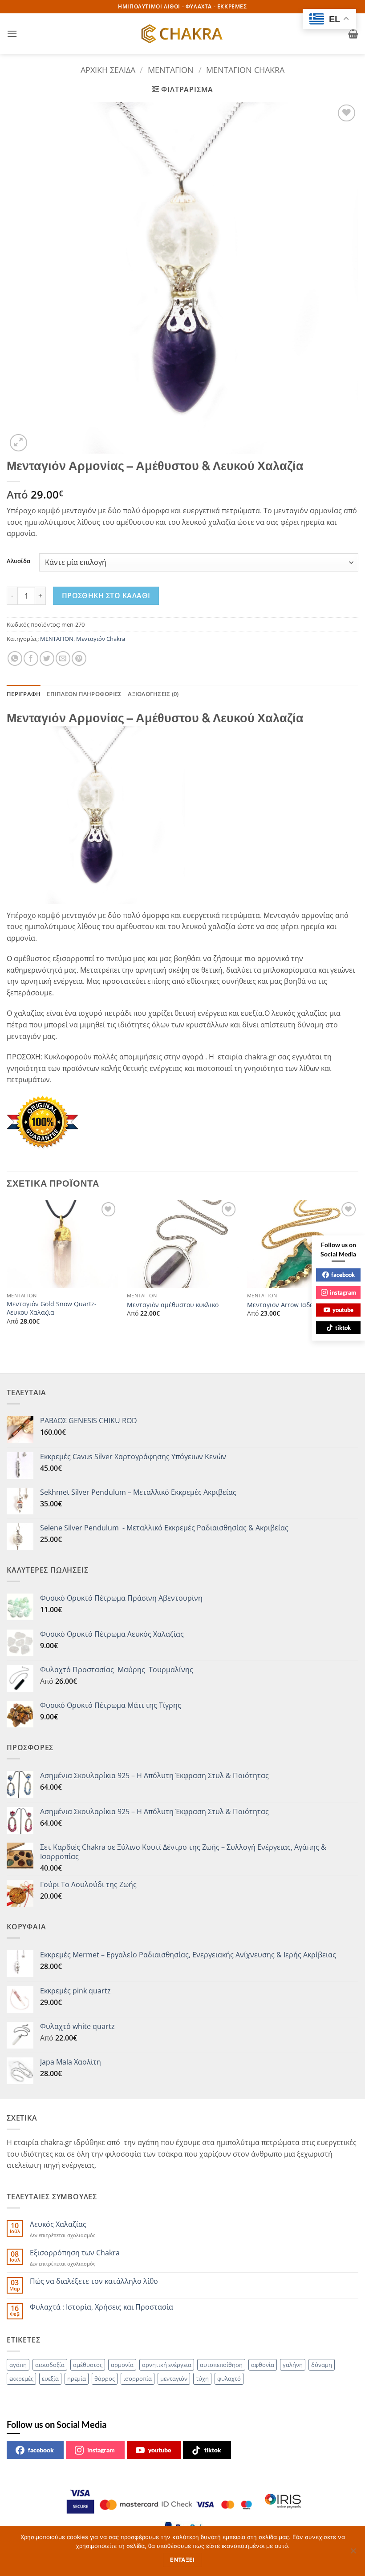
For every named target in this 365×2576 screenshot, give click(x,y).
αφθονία (263, 2365)
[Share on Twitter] (47, 658)
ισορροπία (138, 2379)
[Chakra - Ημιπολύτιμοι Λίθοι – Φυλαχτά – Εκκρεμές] (182, 34)
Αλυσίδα (18, 561)
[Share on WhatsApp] (15, 658)
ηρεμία (77, 2379)
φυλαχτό (229, 2379)
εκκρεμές (21, 2379)
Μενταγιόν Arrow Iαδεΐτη (285, 1305)
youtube (160, 2450)
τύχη (202, 2379)
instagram (101, 2450)
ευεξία (50, 2379)
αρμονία (122, 2365)
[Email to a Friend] (63, 658)
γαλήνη (293, 2365)
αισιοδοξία (50, 2365)
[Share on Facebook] (31, 658)
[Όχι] (353, 2553)
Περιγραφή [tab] (24, 694)
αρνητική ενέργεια (167, 2365)
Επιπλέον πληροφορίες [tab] (84, 694)
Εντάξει (182, 2560)
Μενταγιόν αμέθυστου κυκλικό (173, 1305)
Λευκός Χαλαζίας (58, 2224)
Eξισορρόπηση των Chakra (75, 2253)
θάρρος (105, 2379)
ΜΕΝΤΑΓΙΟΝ (171, 70)
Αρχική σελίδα (108, 70)
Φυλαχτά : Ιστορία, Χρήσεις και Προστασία (101, 2307)
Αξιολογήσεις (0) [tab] (153, 694)
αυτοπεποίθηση (221, 2365)
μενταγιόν (174, 2379)
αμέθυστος (88, 2365)
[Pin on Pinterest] (79, 658)
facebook (41, 2450)
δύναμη (322, 2365)
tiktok (213, 2450)
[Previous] (7, 1270)
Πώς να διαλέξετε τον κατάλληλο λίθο (94, 2281)
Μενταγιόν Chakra (245, 70)
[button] (12, 34)
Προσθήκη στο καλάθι (106, 596)
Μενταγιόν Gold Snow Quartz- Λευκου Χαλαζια (52, 1308)
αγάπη (18, 2365)
